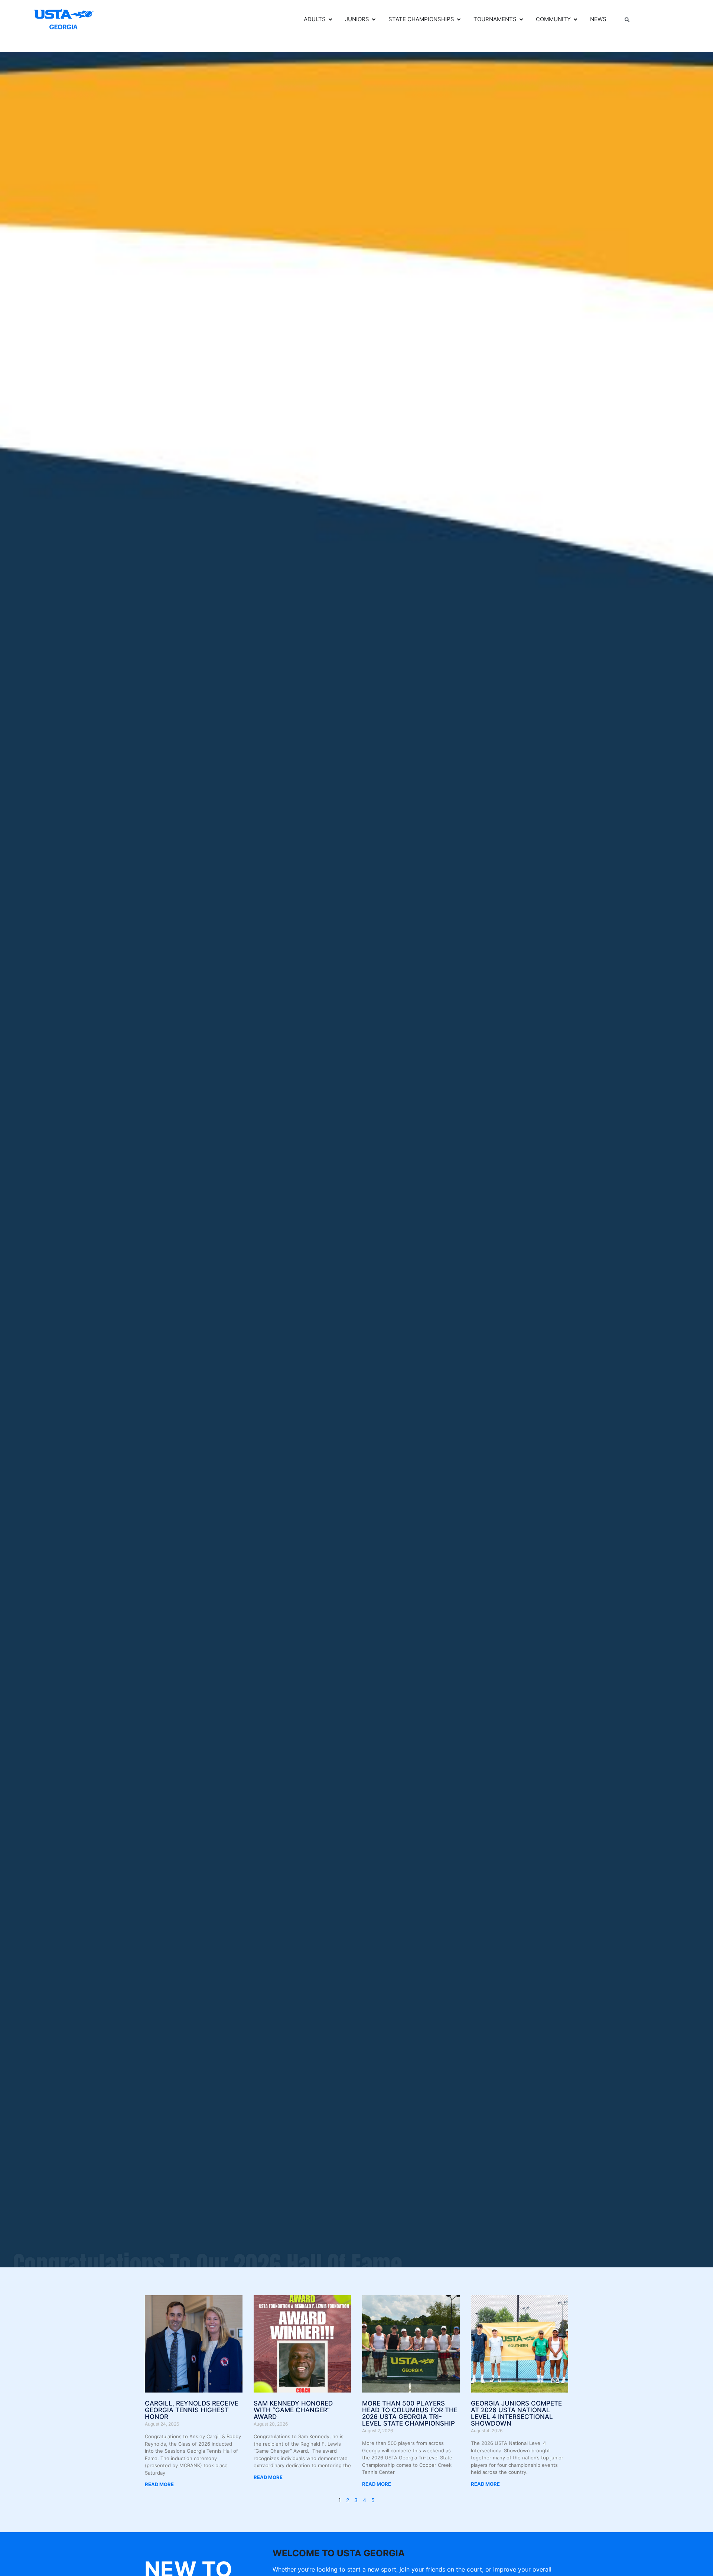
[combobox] (652, 20)
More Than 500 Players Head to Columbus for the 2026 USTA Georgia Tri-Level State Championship (410, 2413)
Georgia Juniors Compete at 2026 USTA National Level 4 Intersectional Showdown (516, 2413)
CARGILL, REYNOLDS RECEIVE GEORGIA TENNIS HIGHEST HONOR (192, 2410)
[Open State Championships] (459, 19)
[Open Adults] (330, 19)
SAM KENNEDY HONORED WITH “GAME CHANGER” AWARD (293, 2410)
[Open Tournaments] (521, 19)
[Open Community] (575, 19)
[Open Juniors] (374, 19)
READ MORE (159, 2484)
